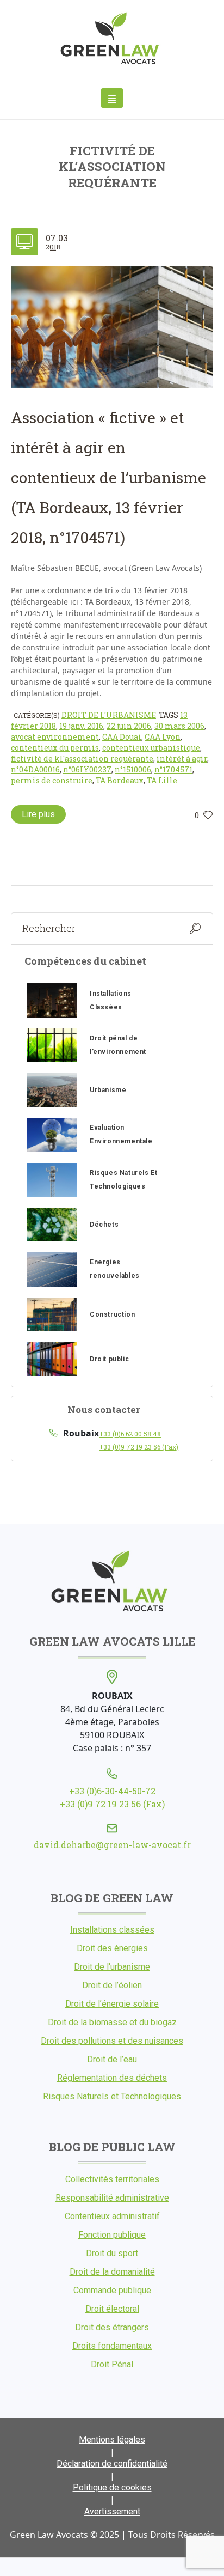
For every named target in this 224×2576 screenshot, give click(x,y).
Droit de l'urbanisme (109, 715)
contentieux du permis (55, 748)
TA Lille (162, 780)
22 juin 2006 (129, 726)
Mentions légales (112, 2440)
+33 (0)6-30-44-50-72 (112, 1791)
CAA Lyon (163, 737)
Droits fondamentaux (112, 2346)
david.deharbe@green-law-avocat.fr (112, 1845)
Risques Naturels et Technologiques (112, 2096)
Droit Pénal (112, 2364)
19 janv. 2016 (81, 726)
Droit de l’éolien (112, 1985)
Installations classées (112, 1930)
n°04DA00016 (35, 769)
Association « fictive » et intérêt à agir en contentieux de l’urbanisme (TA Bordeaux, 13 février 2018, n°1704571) (108, 477)
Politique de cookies (112, 2487)
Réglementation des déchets (112, 2078)
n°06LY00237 (87, 769)
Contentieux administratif (112, 2216)
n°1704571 (173, 769)
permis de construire (52, 780)
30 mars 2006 (179, 726)
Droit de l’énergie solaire (112, 2004)
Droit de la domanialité (112, 2272)
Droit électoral (112, 2309)
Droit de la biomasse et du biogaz (112, 2022)
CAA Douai (122, 737)
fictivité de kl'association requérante (82, 759)
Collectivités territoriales (112, 2179)
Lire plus (38, 814)
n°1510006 (133, 769)
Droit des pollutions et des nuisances (112, 2041)
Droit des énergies (112, 1948)
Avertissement (112, 2511)
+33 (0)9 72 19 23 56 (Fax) (139, 1447)
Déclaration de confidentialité (112, 2464)
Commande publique (112, 2290)
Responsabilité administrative (112, 2198)
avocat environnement (55, 737)
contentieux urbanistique (151, 748)
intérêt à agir (182, 759)
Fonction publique (112, 2235)
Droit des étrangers (112, 2327)
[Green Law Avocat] (112, 38)
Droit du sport (112, 2253)
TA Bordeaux (120, 780)
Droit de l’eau (112, 2059)
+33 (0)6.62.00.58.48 (130, 1434)
